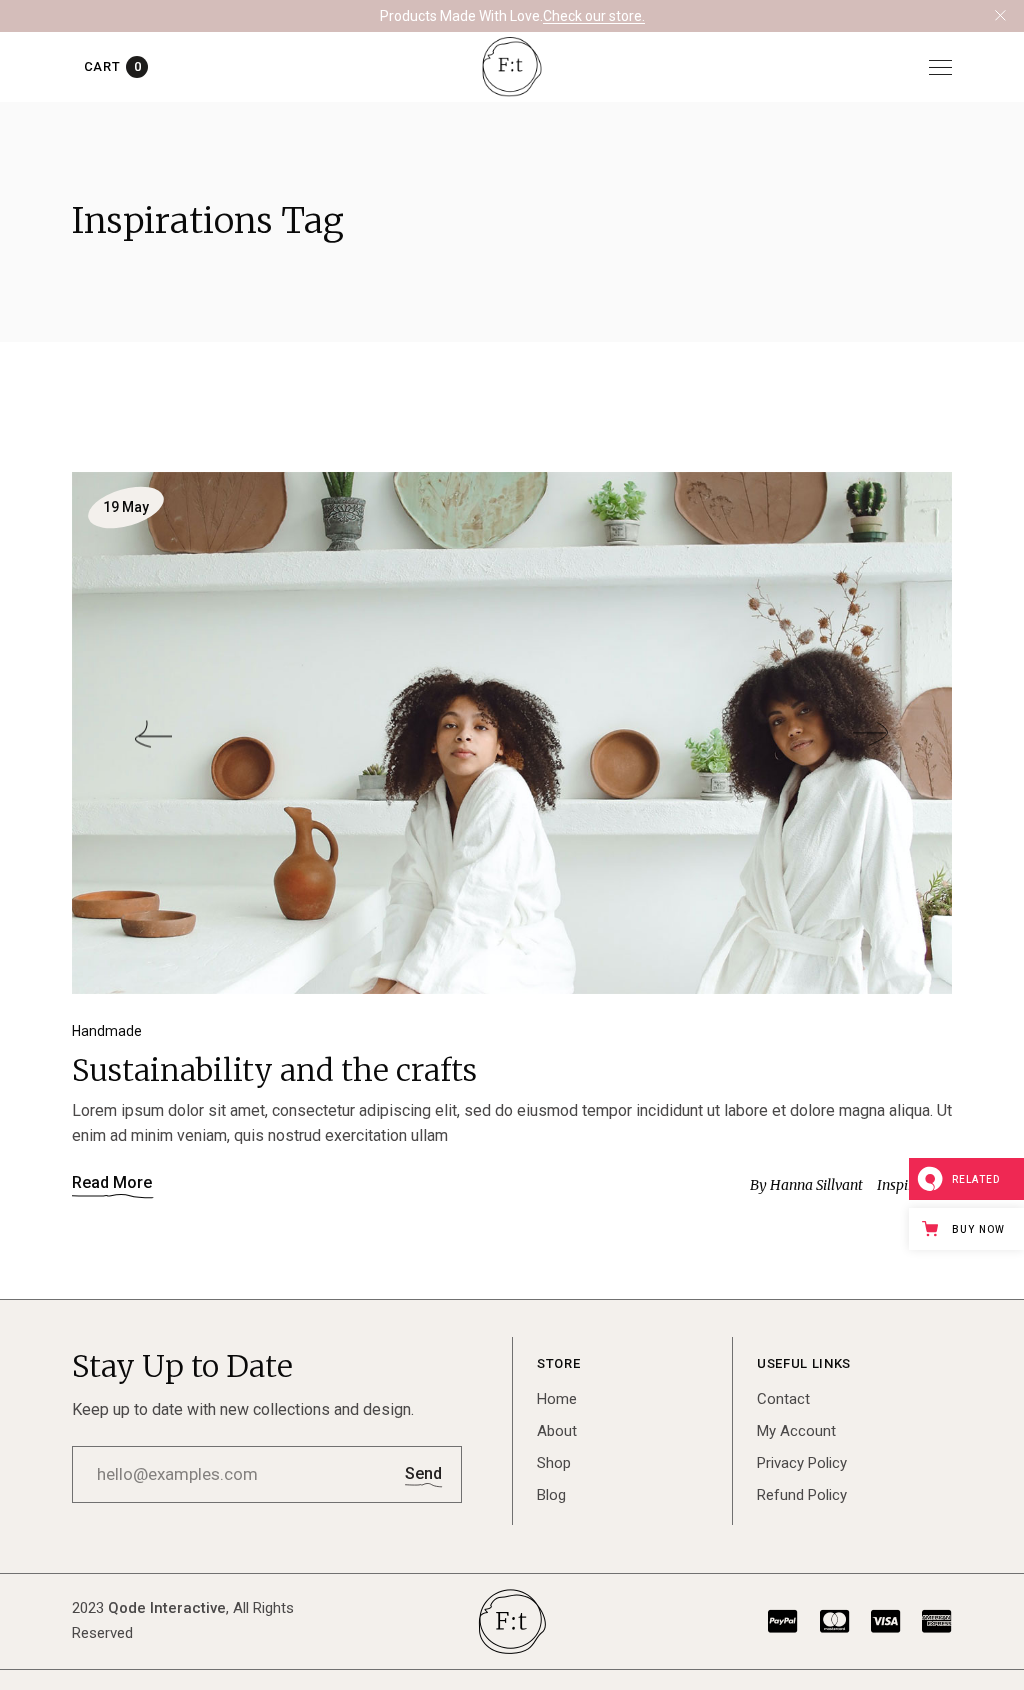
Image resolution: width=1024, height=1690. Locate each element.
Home (557, 1399)
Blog (551, 1495)
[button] (153, 733)
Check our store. (594, 16)
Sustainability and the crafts (274, 1070)
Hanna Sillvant (806, 1185)
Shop (554, 1463)
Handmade (107, 1031)
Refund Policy (802, 1495)
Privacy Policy (802, 1463)
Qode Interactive (167, 1608)
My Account (796, 1431)
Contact (783, 1399)
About (557, 1431)
